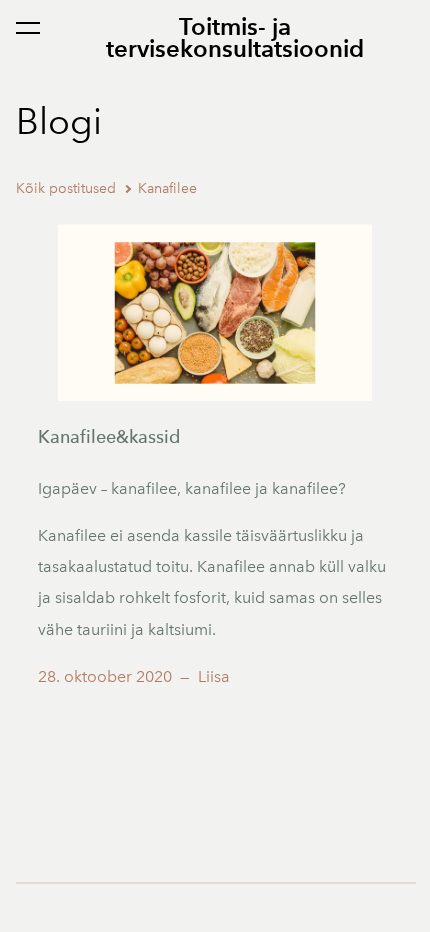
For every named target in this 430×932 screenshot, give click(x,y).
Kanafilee (167, 188)
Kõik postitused (66, 188)
